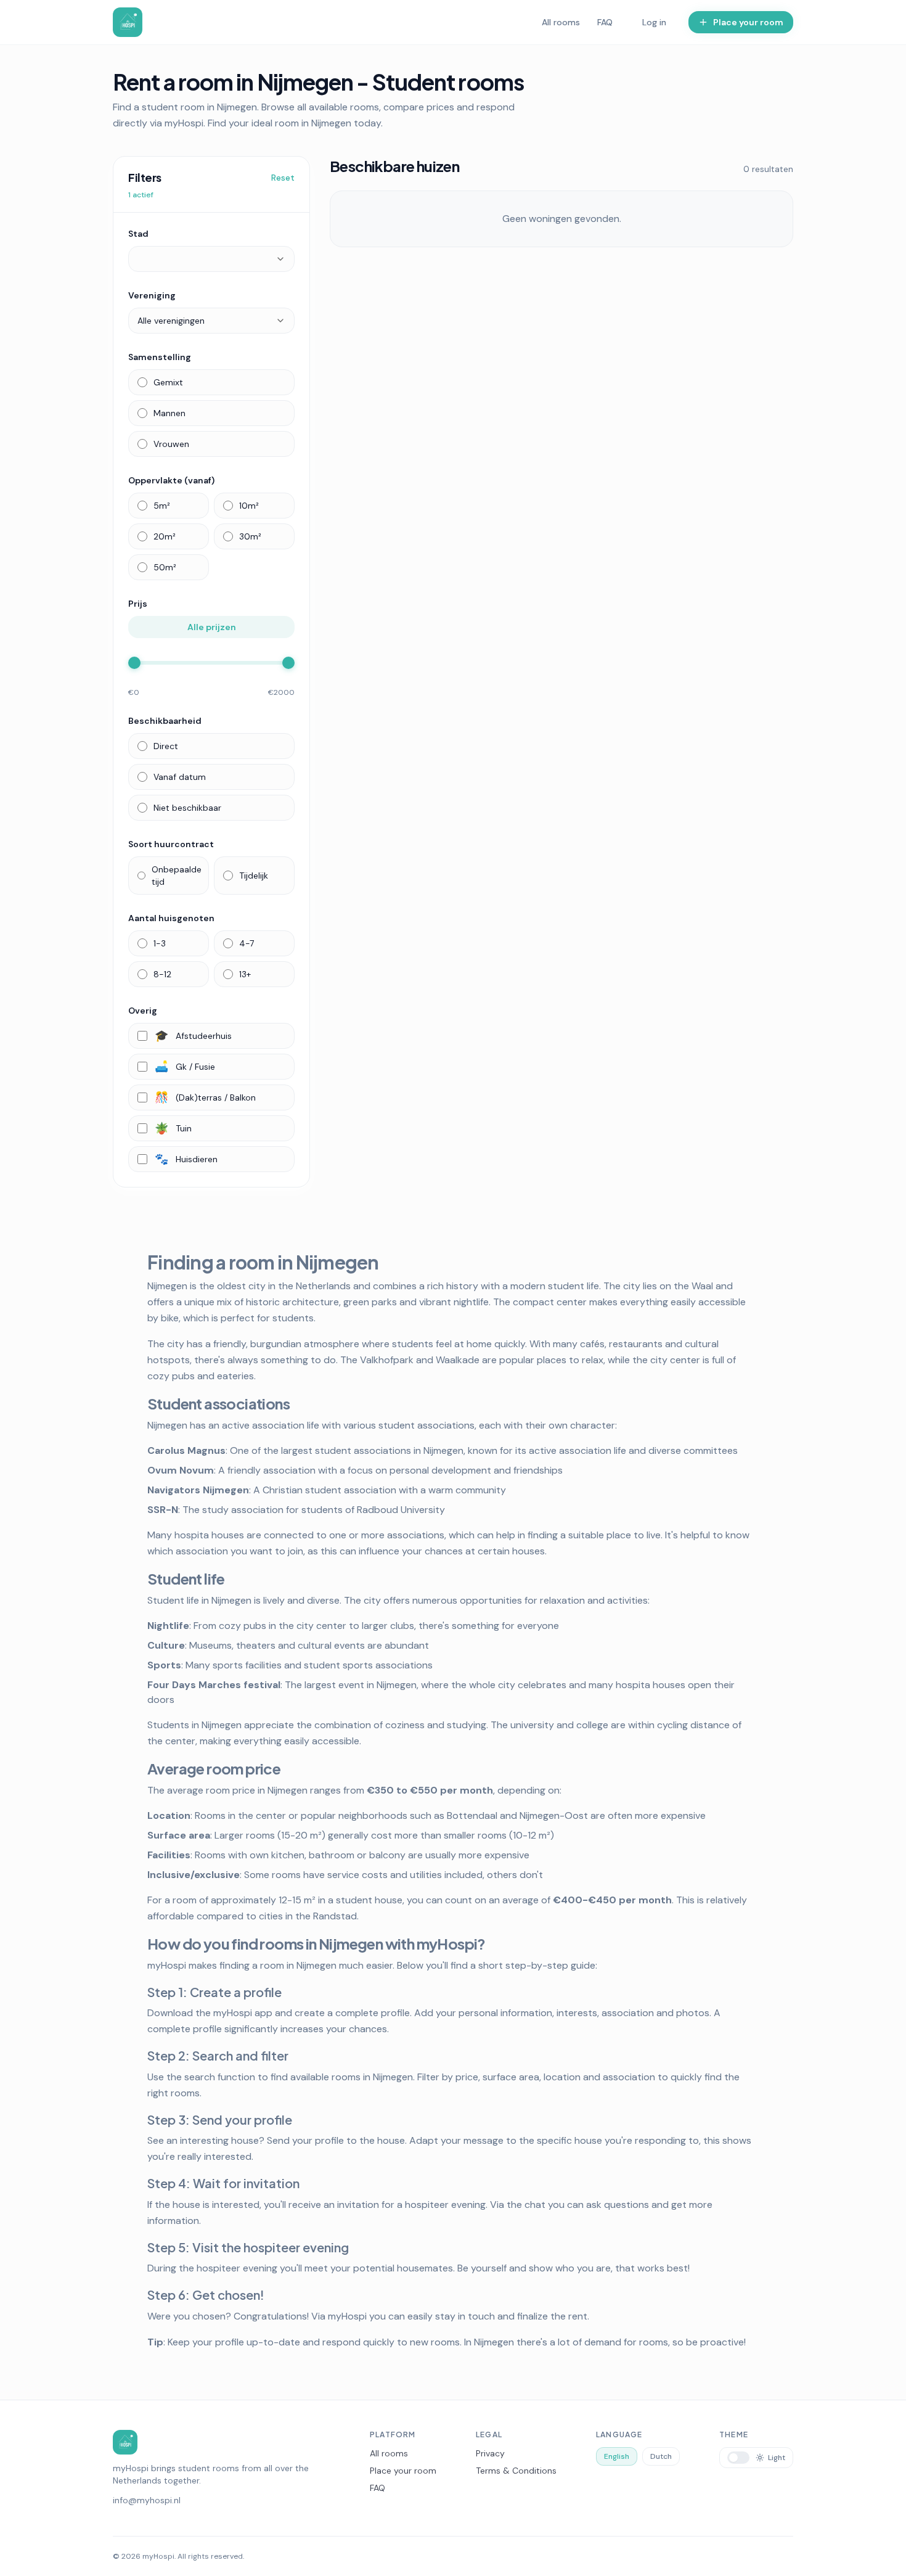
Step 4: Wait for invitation (223, 2183)
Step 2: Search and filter (218, 2055)
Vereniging (152, 295)
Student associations (218, 1403)
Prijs (138, 604)
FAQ (605, 22)
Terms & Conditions (516, 2471)
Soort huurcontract (171, 844)
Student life (186, 1578)
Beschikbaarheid (165, 721)
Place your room (403, 2471)
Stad (138, 234)
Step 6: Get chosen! (206, 2295)
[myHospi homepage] (128, 22)
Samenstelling (160, 357)
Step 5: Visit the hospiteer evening (248, 2247)
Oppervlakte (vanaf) (171, 480)
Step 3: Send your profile (220, 2119)
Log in (654, 22)
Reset (283, 178)
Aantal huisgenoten (171, 918)
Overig (143, 1011)
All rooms (561, 22)
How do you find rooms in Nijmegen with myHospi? (316, 1943)
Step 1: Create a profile (214, 1992)
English (617, 2456)
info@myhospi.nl (147, 2500)
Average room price (214, 1768)
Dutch (661, 2456)
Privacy (490, 2453)
